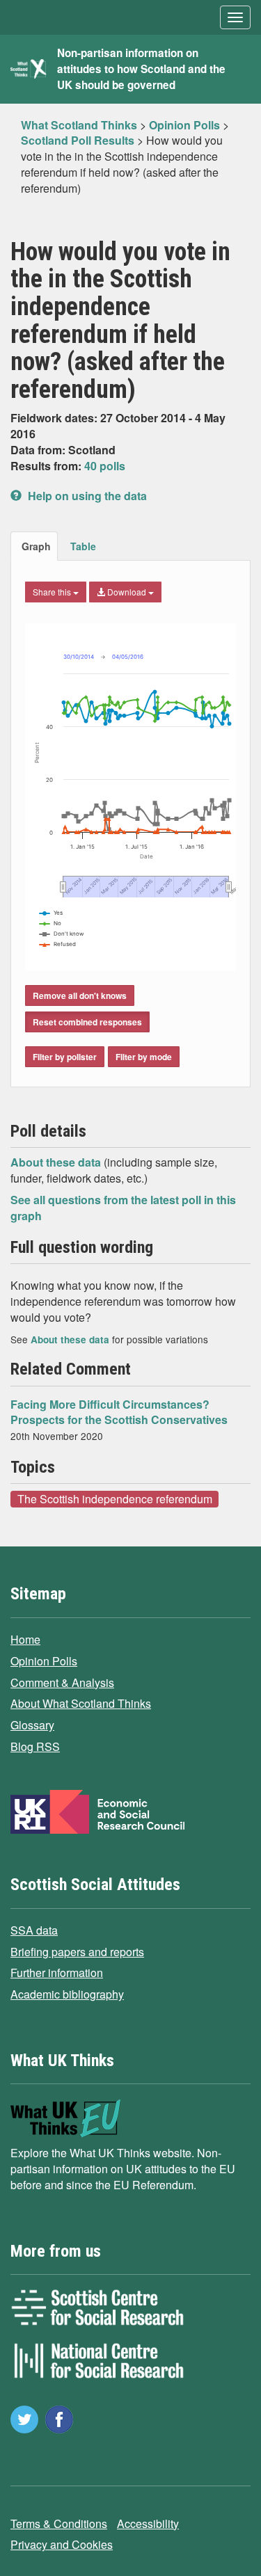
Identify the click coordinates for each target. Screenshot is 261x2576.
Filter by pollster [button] (65, 1057)
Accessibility (148, 2523)
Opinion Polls (44, 1661)
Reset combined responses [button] (87, 1022)
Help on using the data (86, 496)
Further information (57, 1973)
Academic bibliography (67, 1994)
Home (25, 1639)
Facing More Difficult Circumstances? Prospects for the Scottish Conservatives (119, 1412)
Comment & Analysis (62, 1682)
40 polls (105, 466)
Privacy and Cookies (62, 2544)
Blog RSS (35, 1746)
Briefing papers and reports (77, 1952)
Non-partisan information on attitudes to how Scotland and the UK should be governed (141, 69)
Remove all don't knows (80, 995)
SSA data (34, 1930)
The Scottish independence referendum (115, 1498)
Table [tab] (83, 546)
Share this (53, 592)
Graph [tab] (36, 546)
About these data (57, 1162)
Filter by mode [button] (144, 1057)
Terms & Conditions (59, 2523)
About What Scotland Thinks (81, 1703)
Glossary (32, 1725)
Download (127, 592)
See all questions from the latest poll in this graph (123, 1208)
